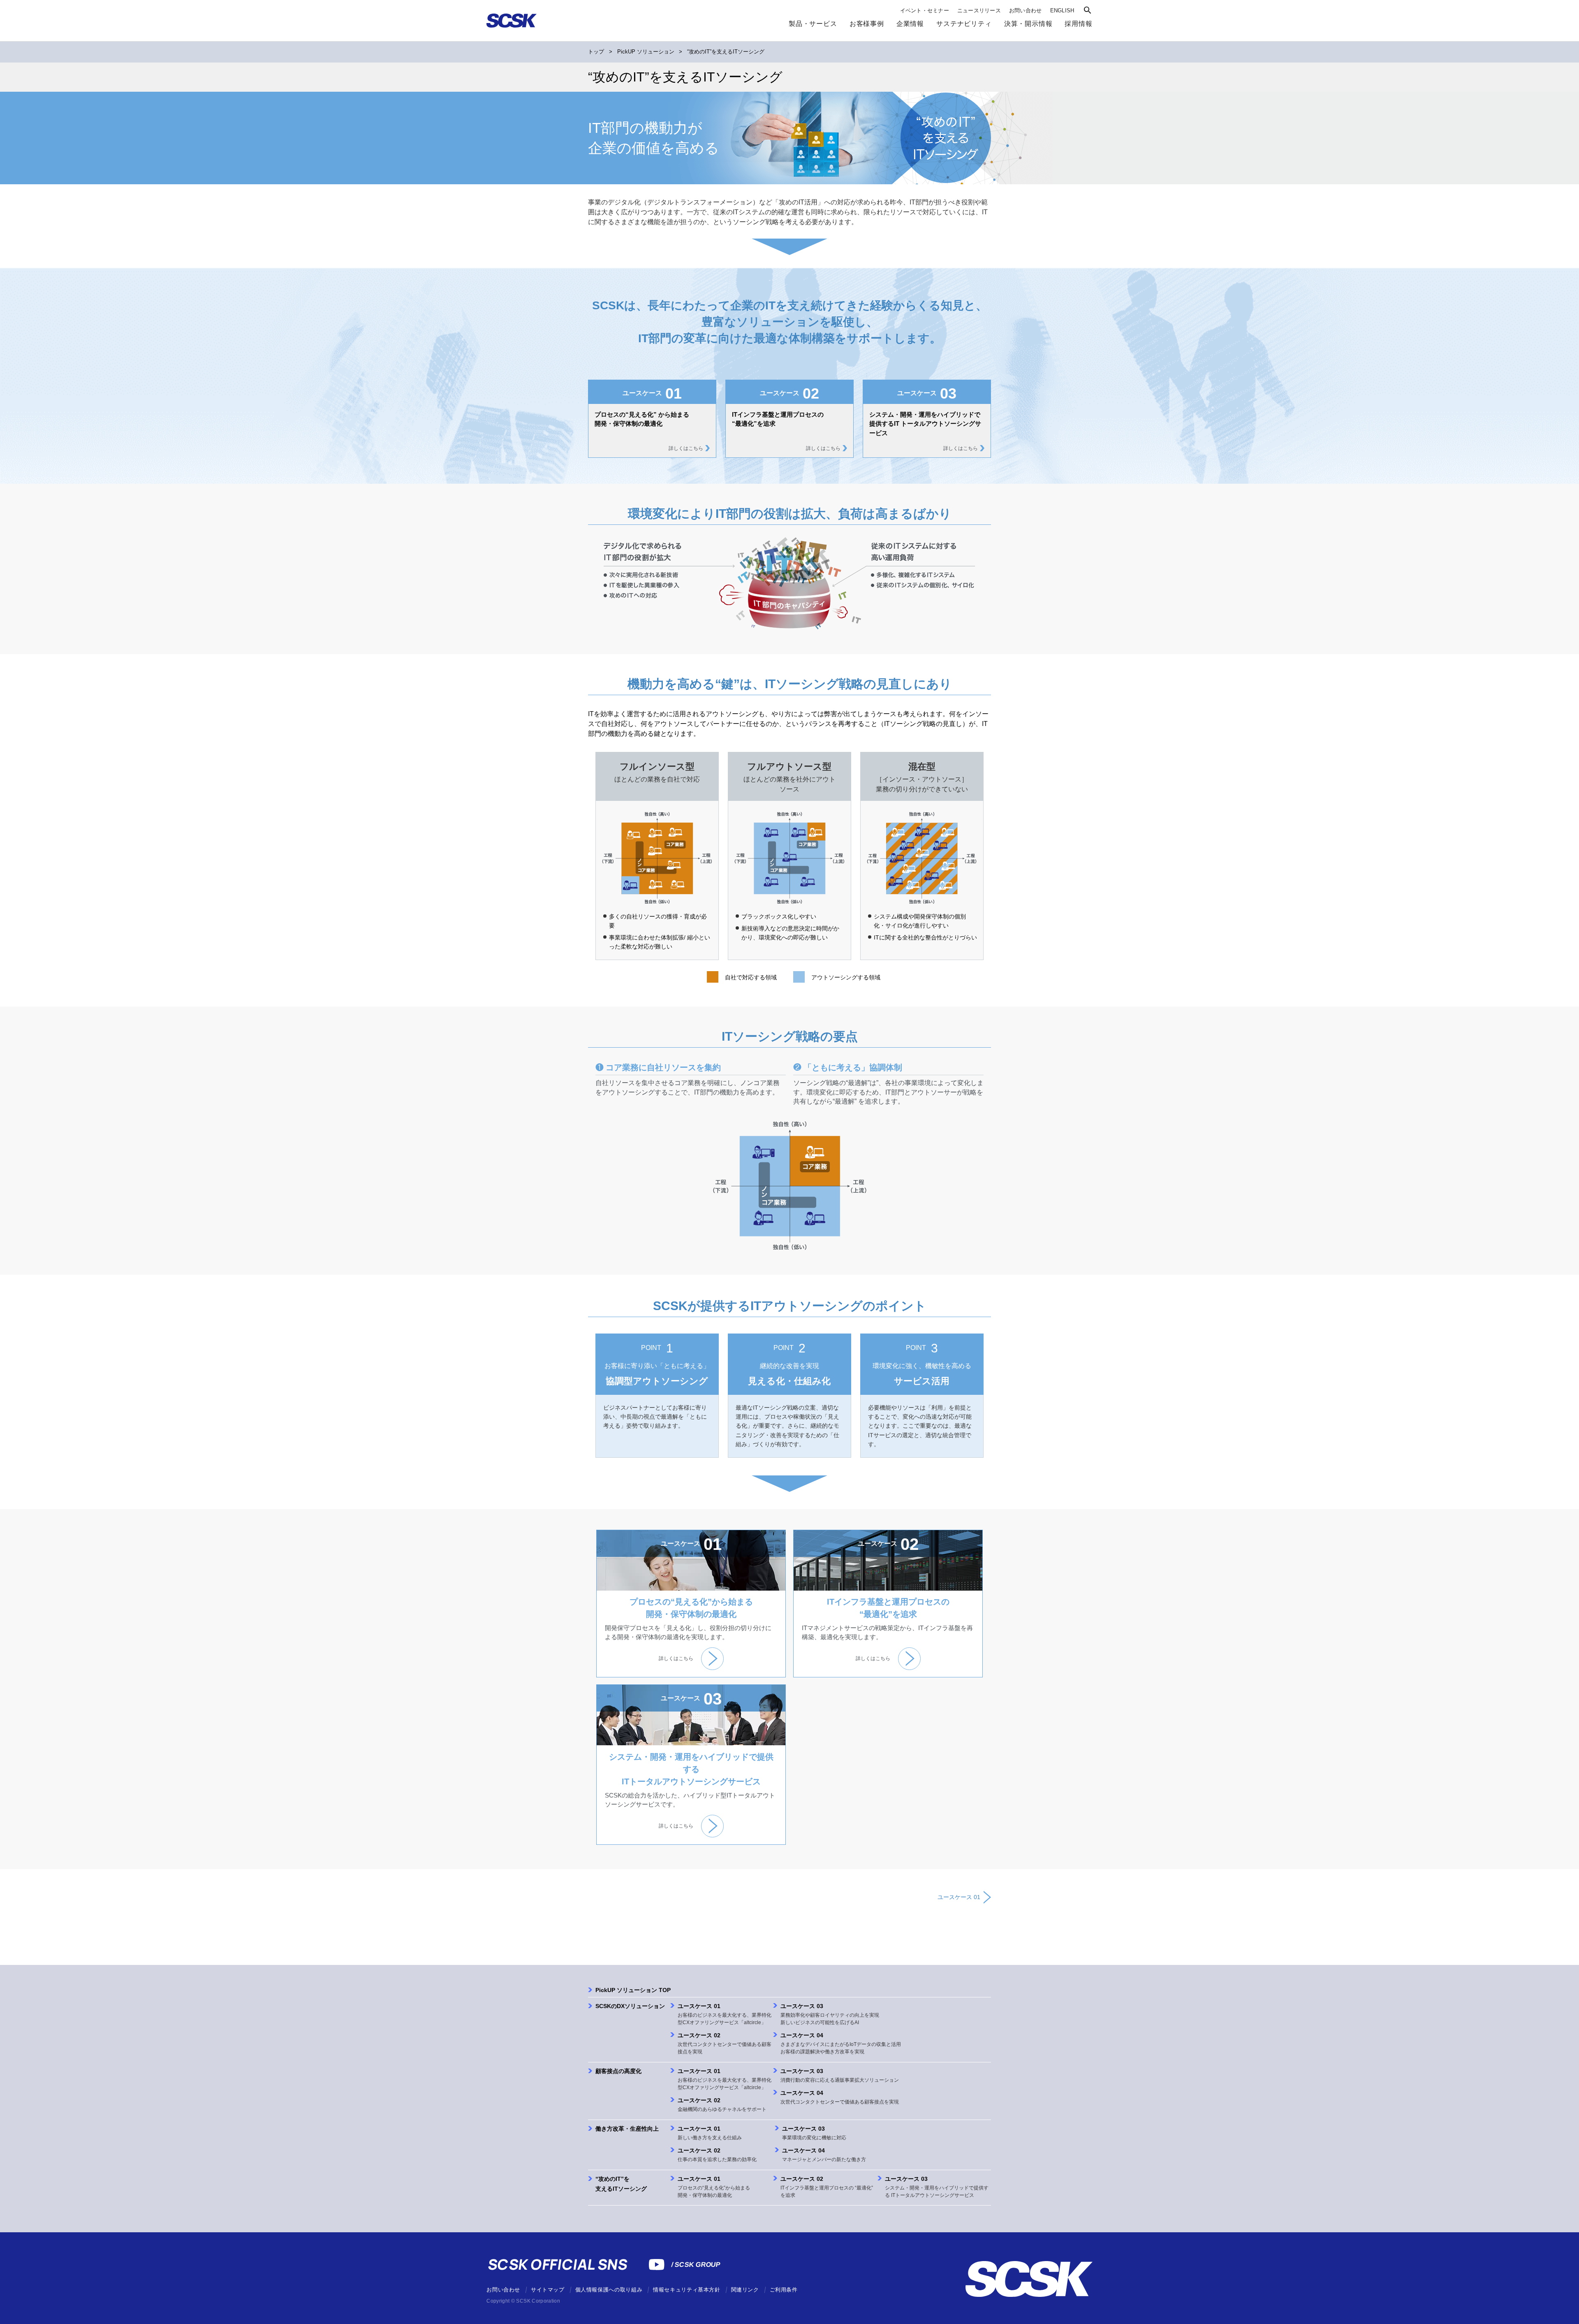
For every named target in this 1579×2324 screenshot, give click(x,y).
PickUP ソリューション (646, 52)
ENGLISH (1062, 10)
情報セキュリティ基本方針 (687, 2290)
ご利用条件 (784, 2290)
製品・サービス (813, 23)
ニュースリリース (979, 10)
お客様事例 (867, 23)
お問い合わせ (1026, 10)
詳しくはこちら (686, 448)
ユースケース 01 (959, 1897)
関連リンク (745, 2290)
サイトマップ (548, 2290)
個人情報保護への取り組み (609, 2290)
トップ (596, 52)
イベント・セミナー (925, 10)
